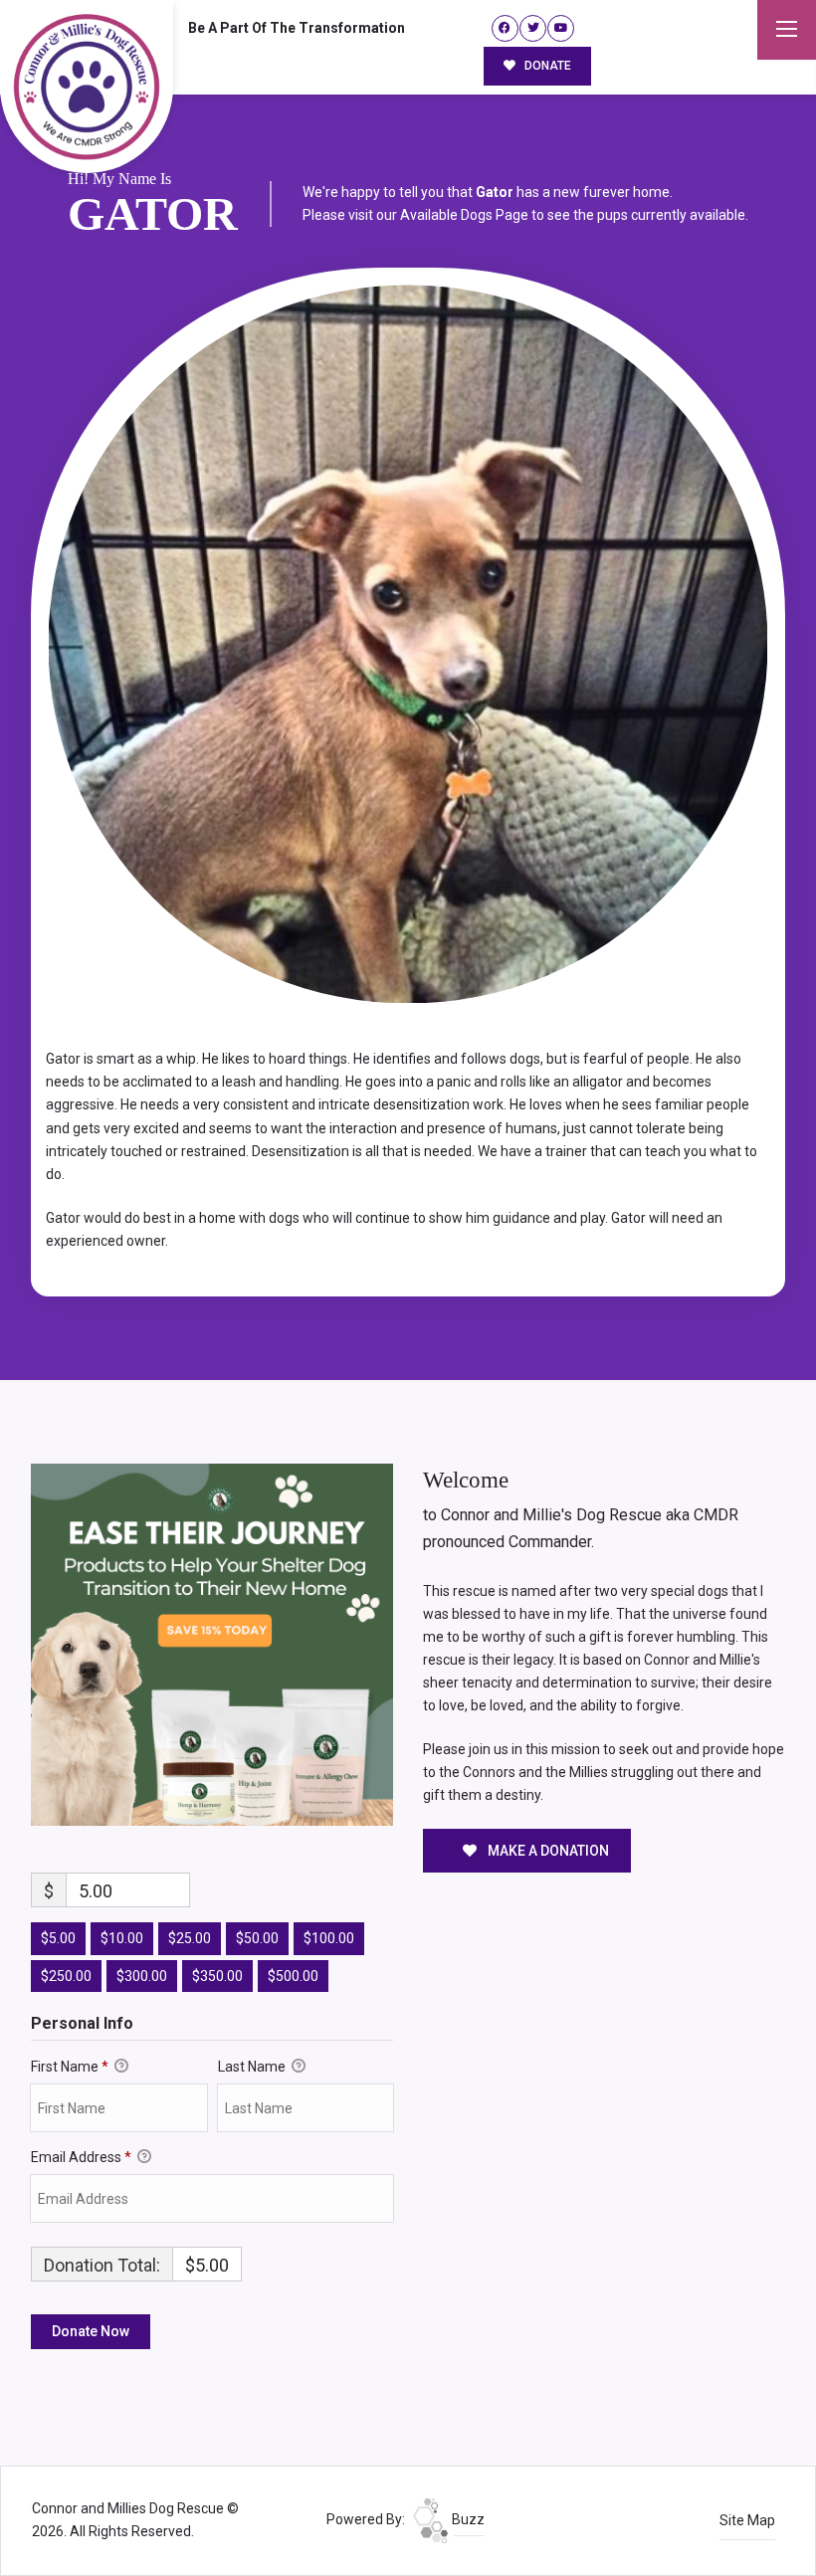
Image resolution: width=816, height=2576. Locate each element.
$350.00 (217, 1976)
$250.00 (66, 1976)
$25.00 (190, 1938)
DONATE (546, 66)
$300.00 (142, 1976)
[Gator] (408, 644)
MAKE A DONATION (547, 1851)
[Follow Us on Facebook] (505, 28)
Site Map (747, 2520)
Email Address (81, 2157)
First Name (70, 2067)
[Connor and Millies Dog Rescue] (87, 87)
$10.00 (122, 1938)
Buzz (467, 2519)
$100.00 (329, 1938)
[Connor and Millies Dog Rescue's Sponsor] (212, 1644)
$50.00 (257, 1938)
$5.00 (58, 1938)
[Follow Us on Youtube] (561, 28)
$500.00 (293, 1976)
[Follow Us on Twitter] (533, 28)
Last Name (253, 2067)
